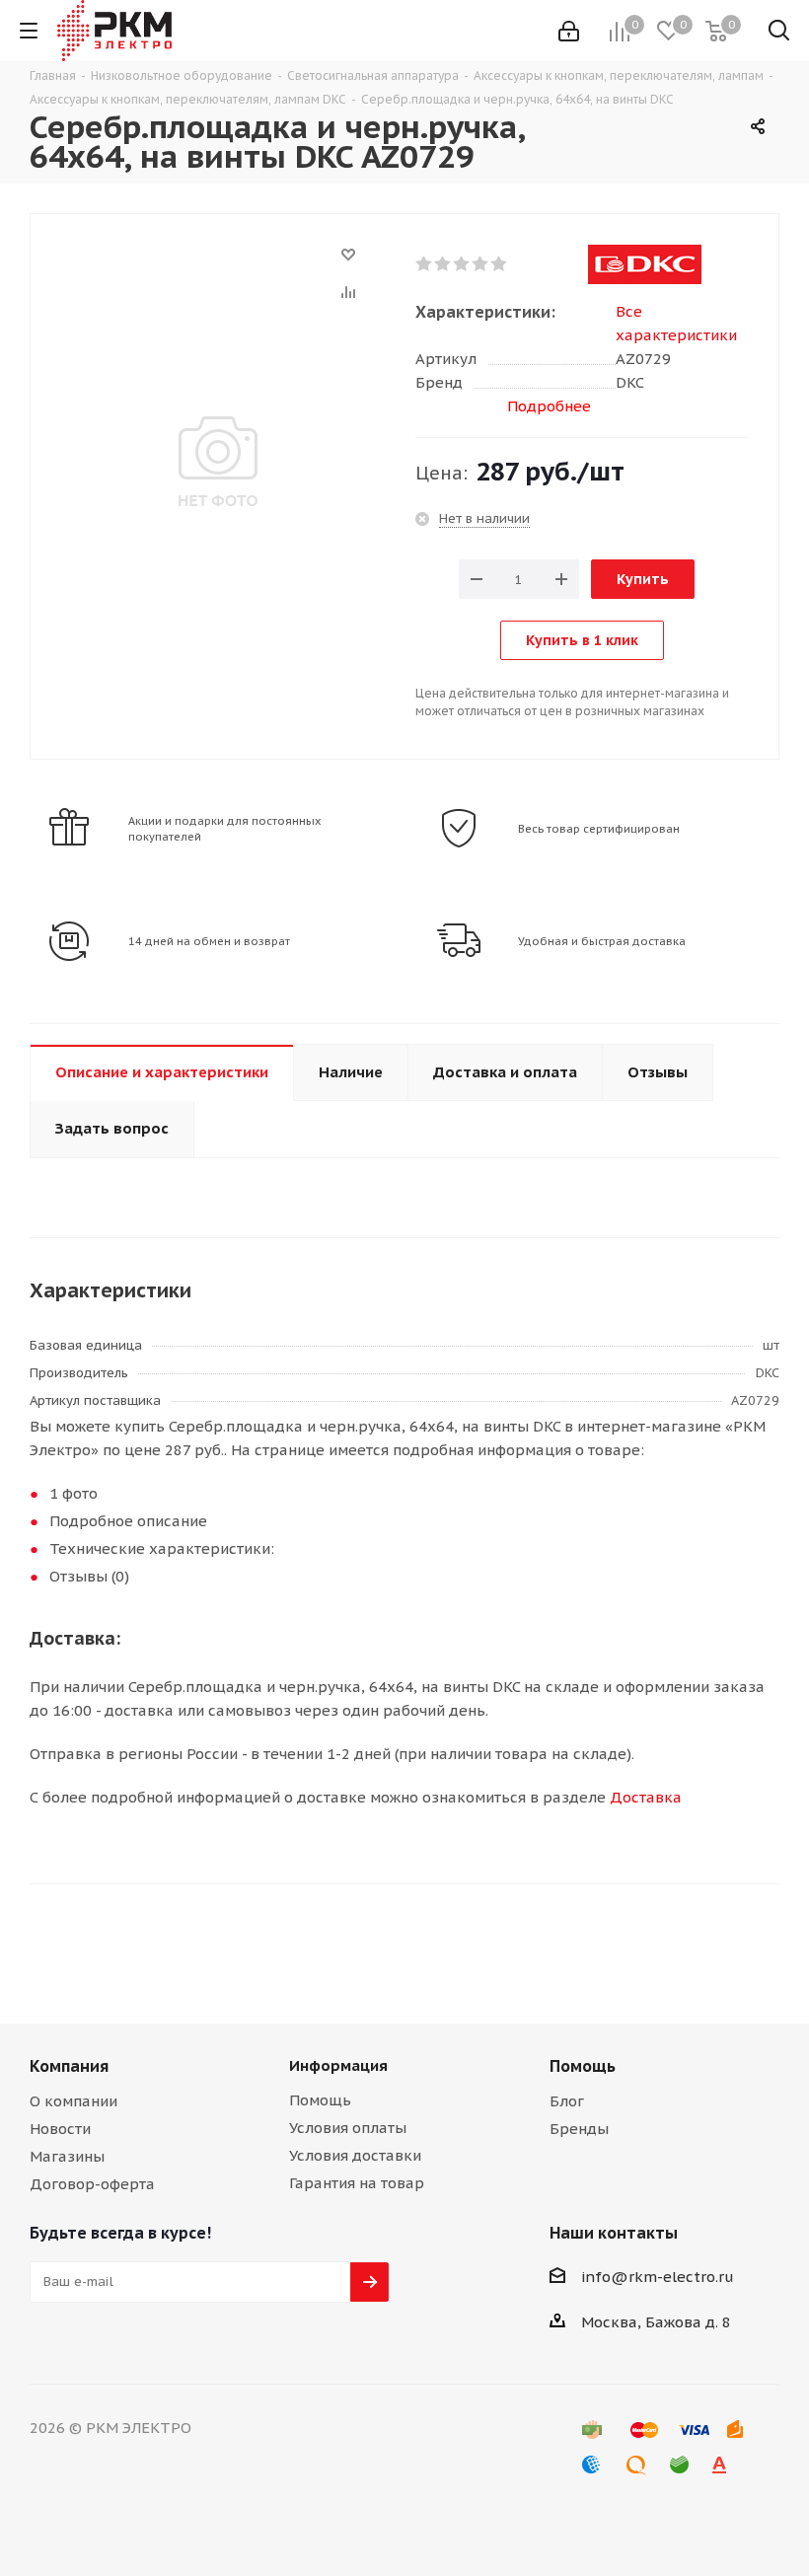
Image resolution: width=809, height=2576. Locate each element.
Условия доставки (355, 2155)
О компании (74, 2101)
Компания (69, 2066)
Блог (567, 2101)
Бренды (579, 2129)
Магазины (67, 2156)
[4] (481, 264)
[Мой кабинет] (569, 31)
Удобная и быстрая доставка (602, 941)
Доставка (646, 1797)
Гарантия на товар (357, 2183)
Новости (60, 2129)
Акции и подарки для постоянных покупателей (225, 829)
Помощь (320, 2100)
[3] (462, 264)
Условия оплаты (348, 2128)
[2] (443, 264)
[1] (425, 264)
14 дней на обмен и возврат (209, 941)
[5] (500, 264)
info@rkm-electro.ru (658, 2277)
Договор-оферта (92, 2184)
